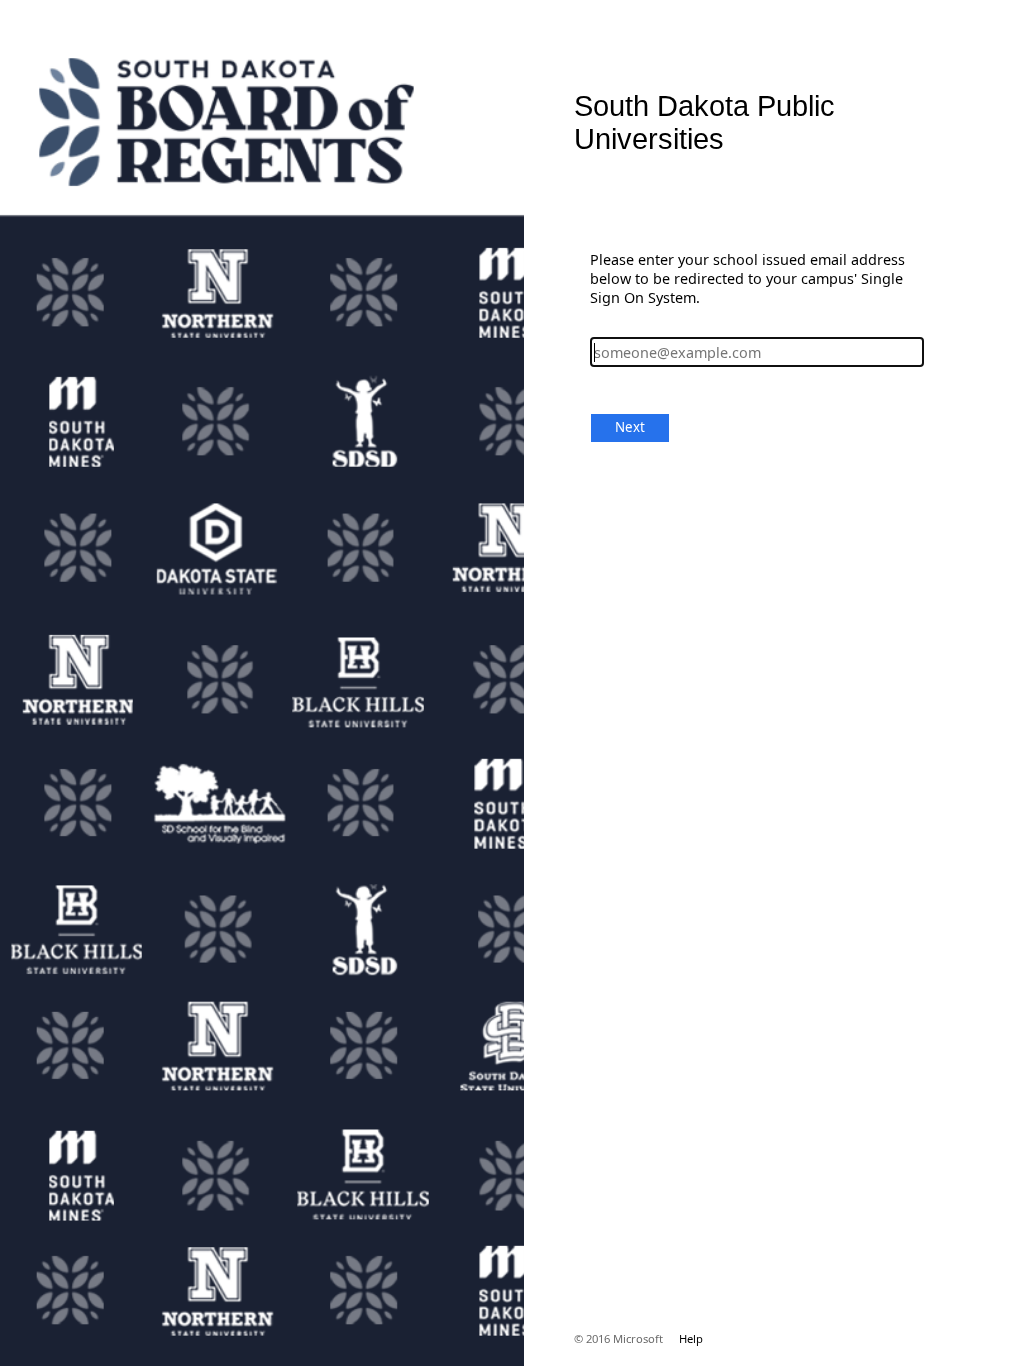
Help (691, 1338)
